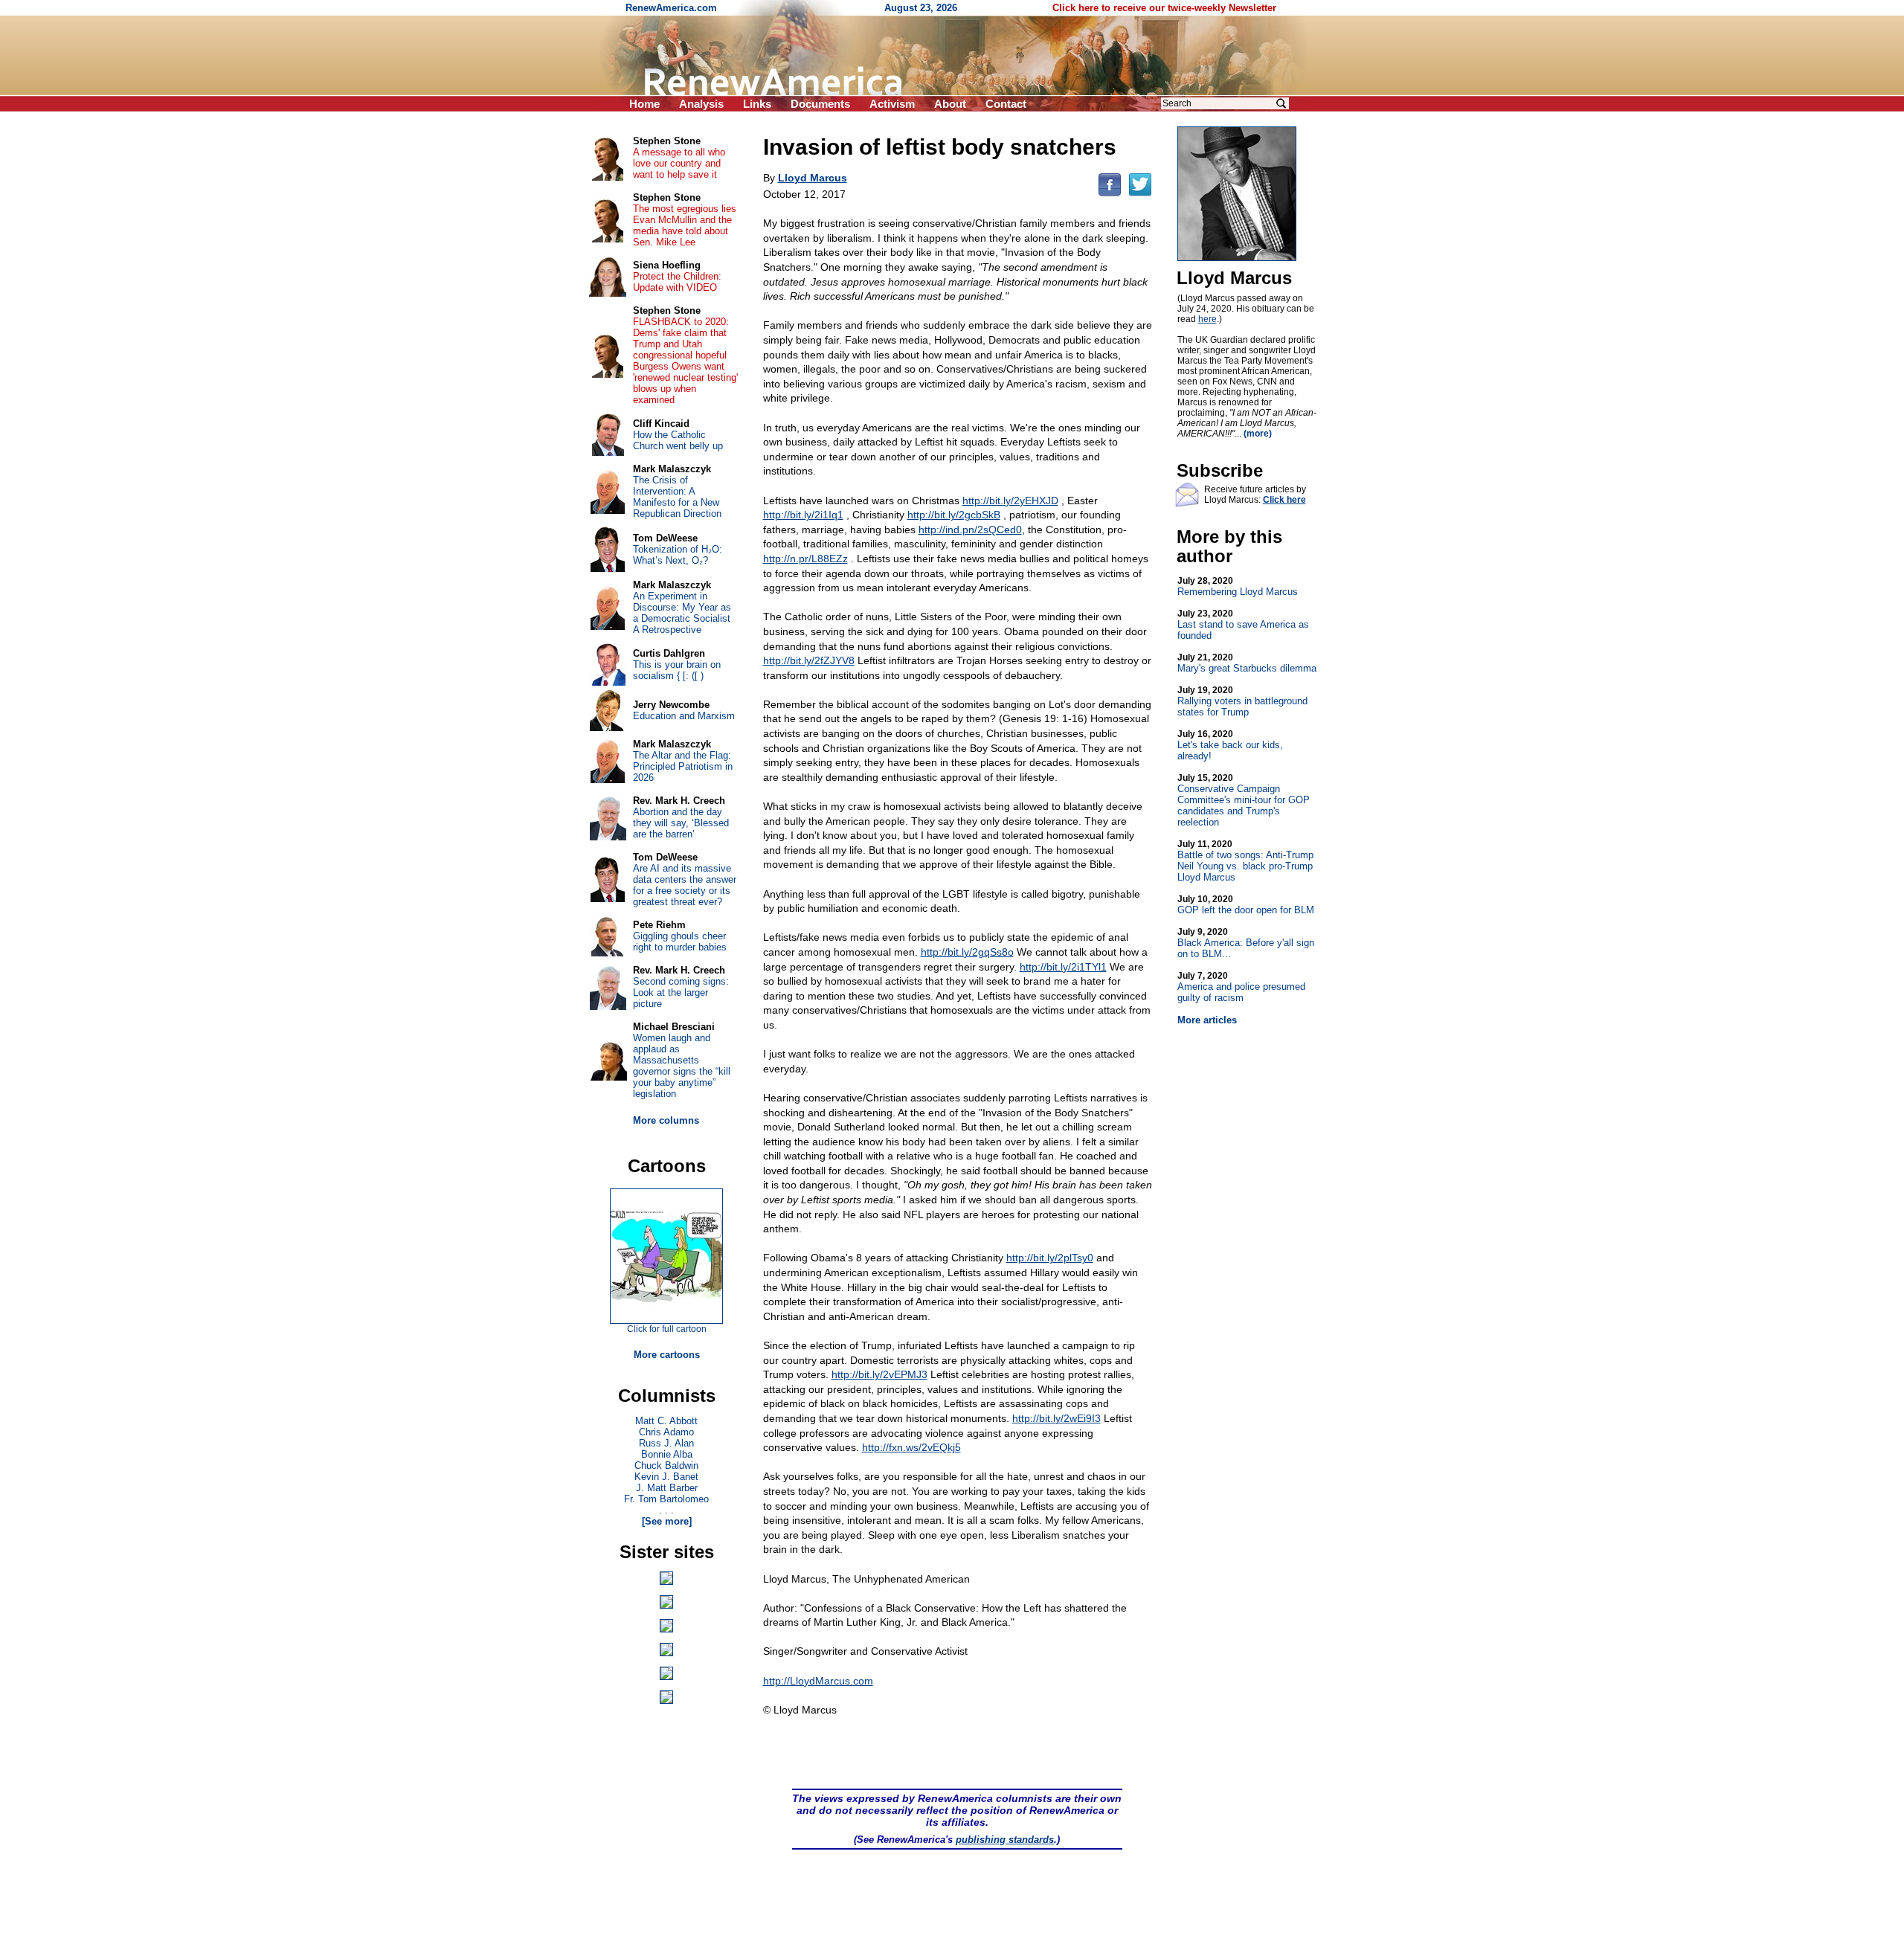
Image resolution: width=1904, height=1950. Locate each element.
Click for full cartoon (667, 1329)
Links (757, 104)
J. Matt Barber (667, 1488)
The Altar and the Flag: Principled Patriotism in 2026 (683, 766)
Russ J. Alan (666, 1443)
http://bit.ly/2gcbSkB (954, 515)
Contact (1006, 104)
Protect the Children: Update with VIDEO (677, 282)
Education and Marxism (684, 716)
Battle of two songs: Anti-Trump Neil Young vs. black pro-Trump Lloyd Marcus (1245, 861)
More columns (666, 1120)
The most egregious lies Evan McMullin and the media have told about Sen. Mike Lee (685, 225)
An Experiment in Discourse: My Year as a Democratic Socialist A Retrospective (682, 613)
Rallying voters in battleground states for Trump (1242, 701)
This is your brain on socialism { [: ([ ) (677, 670)
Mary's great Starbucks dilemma (1247, 663)
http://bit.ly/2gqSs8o (967, 952)
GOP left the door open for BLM (1246, 905)
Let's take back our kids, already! (1230, 745)
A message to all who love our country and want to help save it (679, 163)
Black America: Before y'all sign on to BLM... (1246, 943)
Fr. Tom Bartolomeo (666, 1499)
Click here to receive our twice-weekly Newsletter (1164, 8)
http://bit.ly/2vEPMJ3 (879, 1374)
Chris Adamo (666, 1432)
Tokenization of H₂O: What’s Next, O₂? (678, 555)
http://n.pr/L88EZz (805, 559)
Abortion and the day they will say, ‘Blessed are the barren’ (681, 823)
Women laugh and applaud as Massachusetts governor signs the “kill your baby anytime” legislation (682, 1066)
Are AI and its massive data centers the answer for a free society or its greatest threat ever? (685, 885)
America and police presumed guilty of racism (1241, 987)
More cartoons (667, 1355)
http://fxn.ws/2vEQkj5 (911, 1447)
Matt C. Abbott (666, 1421)
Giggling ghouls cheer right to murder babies (680, 942)
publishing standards (1005, 1840)
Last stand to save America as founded (1243, 625)
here (1207, 319)
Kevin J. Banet (666, 1477)
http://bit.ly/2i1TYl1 (1063, 967)
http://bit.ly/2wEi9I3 (1056, 1418)
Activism (892, 104)
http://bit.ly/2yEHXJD (1010, 501)
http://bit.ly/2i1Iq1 (803, 515)
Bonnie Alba (667, 1454)
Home (644, 104)
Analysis (701, 104)
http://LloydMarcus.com (818, 1681)
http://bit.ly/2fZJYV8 (809, 660)
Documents (820, 104)
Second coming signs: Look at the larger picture (681, 992)
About (950, 104)
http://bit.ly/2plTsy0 (1050, 1258)
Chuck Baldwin (666, 1465)
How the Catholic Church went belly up (678, 440)
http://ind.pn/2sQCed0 (970, 530)
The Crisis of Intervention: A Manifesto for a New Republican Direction (677, 497)
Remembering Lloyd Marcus (1238, 586)
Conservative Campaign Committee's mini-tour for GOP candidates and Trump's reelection (1244, 800)
